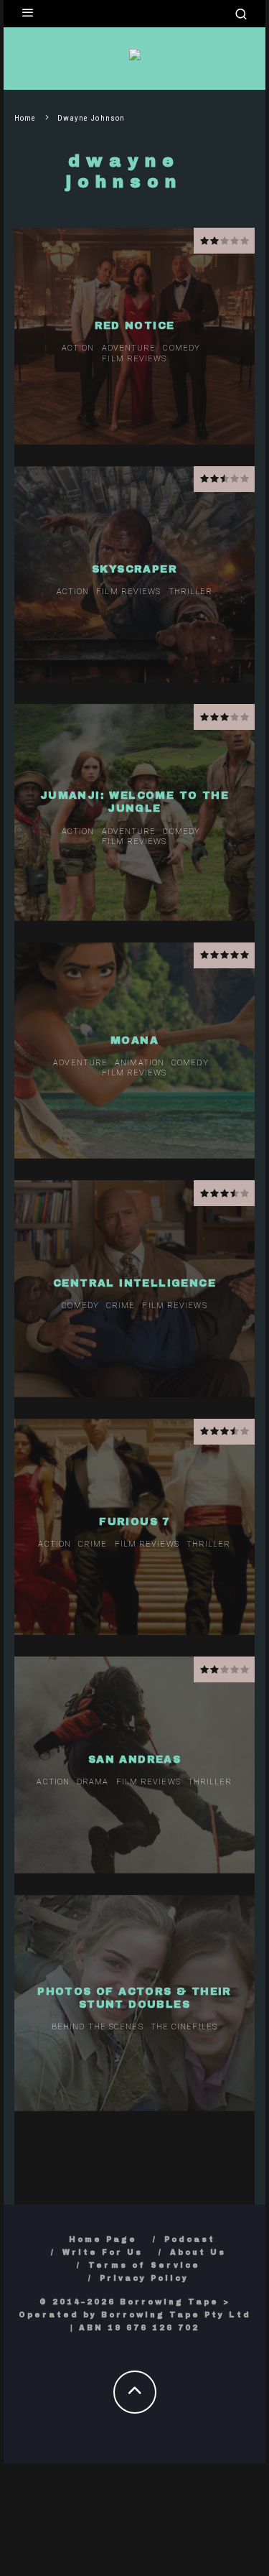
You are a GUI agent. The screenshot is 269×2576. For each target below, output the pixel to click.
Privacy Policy (144, 2278)
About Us (198, 2252)
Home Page (103, 2239)
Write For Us (103, 2252)
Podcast (190, 2239)
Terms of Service (144, 2265)
